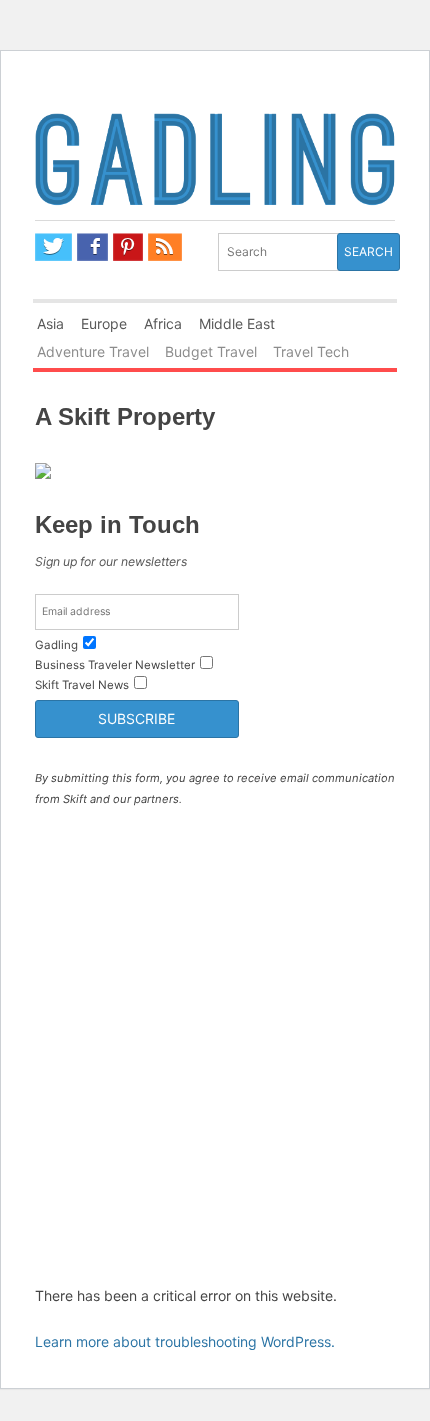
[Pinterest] (128, 247)
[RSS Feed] (165, 247)
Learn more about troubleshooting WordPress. (185, 1341)
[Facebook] (92, 247)
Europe (104, 323)
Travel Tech (311, 351)
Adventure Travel (93, 351)
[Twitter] (54, 247)
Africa (163, 323)
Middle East (237, 323)
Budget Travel (211, 351)
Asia (50, 323)
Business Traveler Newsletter (115, 665)
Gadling (215, 163)
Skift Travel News (82, 685)
